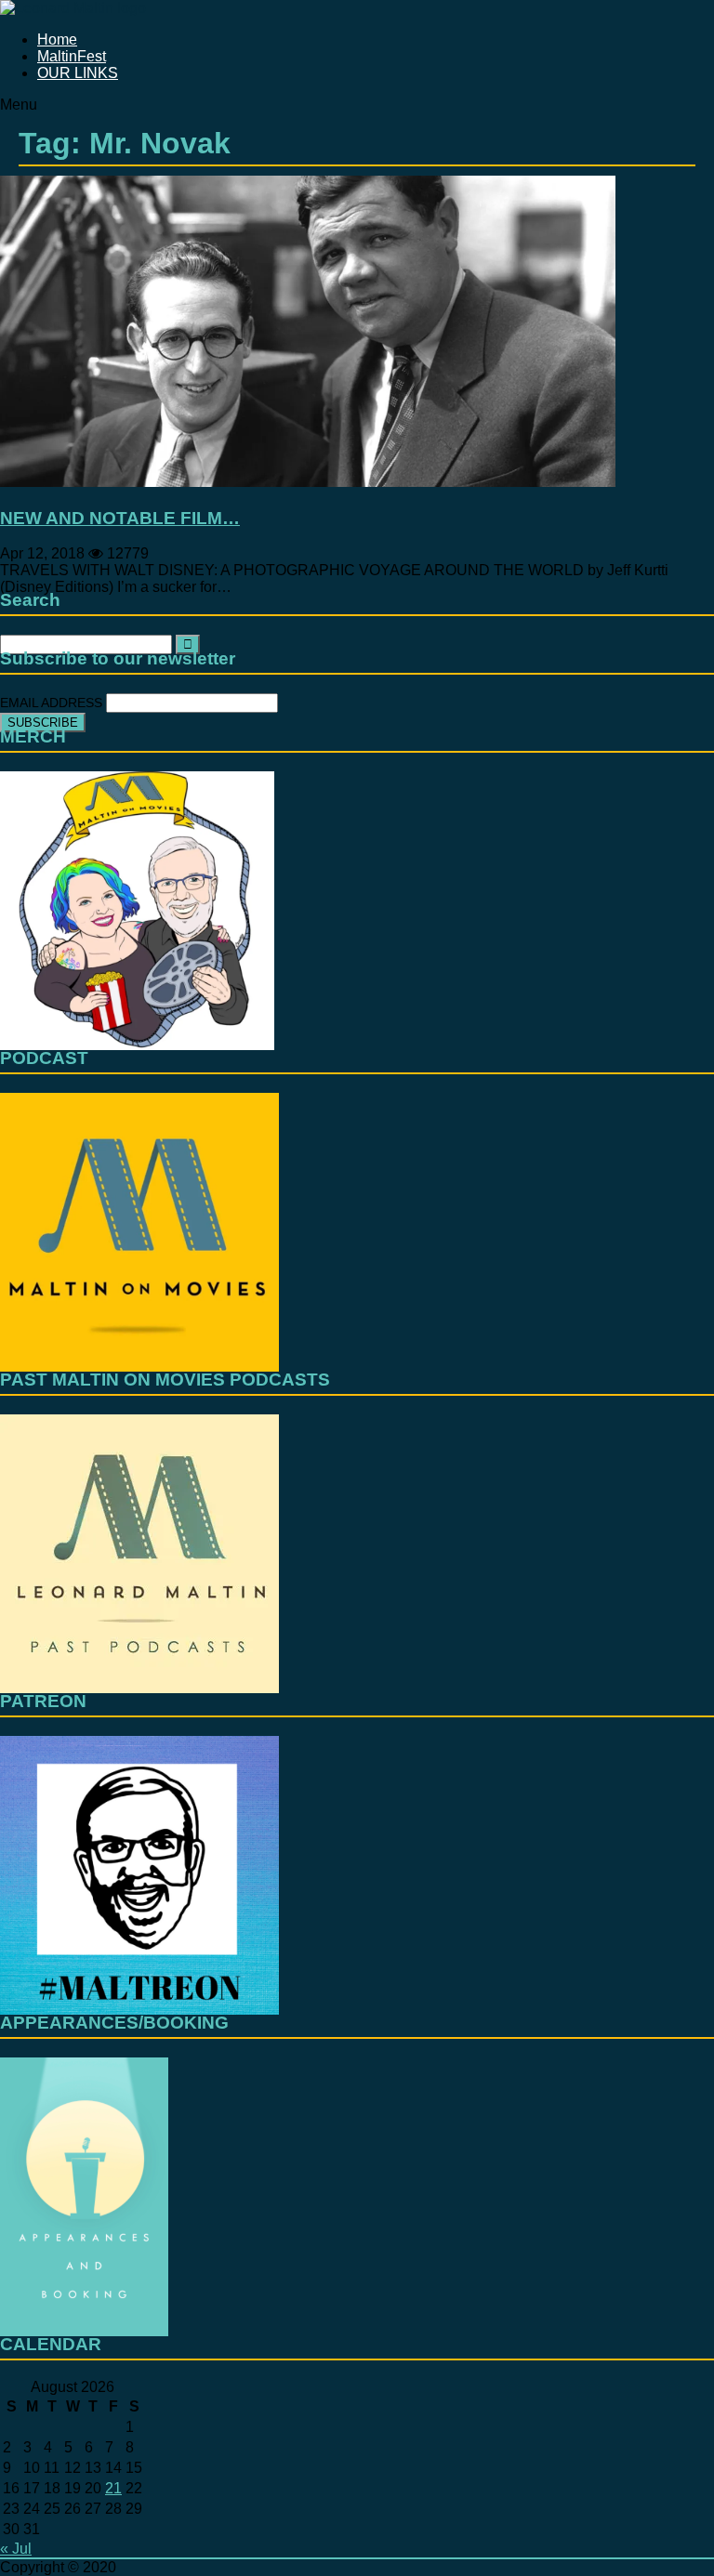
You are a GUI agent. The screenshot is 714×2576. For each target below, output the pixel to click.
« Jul (16, 2549)
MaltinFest (72, 56)
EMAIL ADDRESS (53, 703)
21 (113, 2488)
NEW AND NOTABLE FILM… (120, 518)
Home (57, 39)
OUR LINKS (78, 73)
